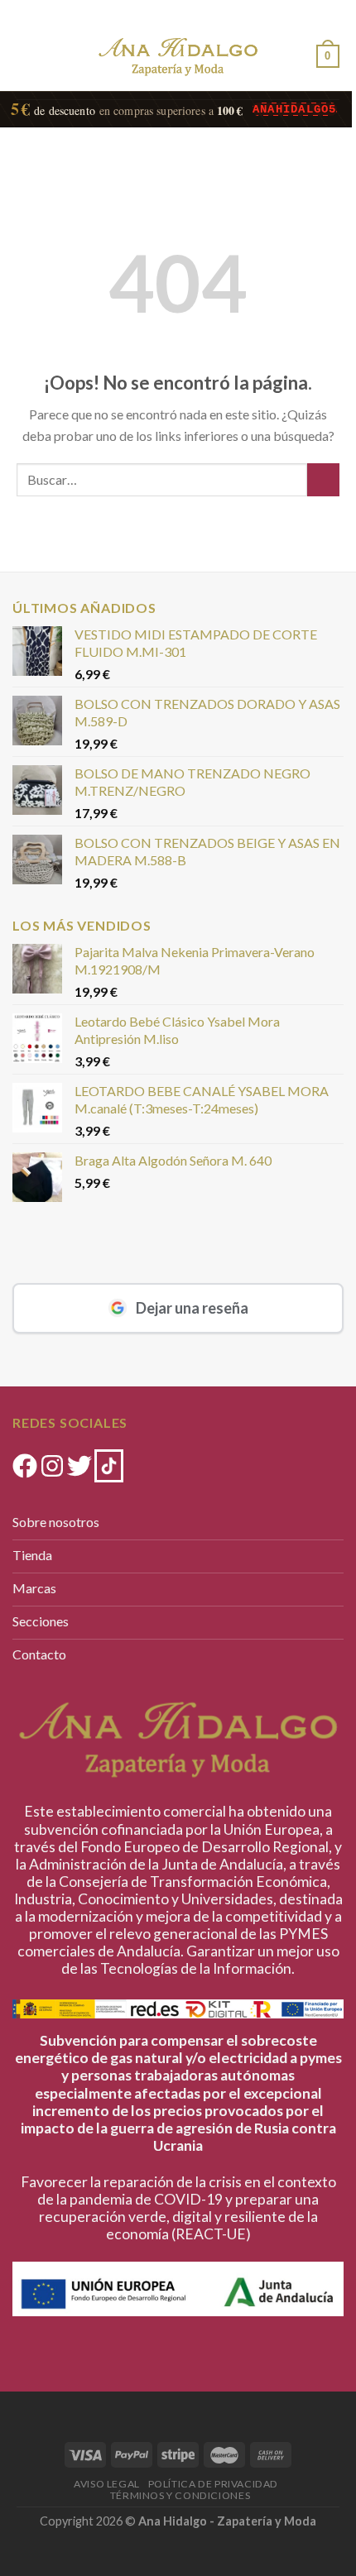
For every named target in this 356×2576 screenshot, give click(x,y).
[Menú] (26, 53)
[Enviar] (323, 479)
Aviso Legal (107, 2484)
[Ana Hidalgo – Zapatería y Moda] (178, 57)
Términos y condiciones (180, 2495)
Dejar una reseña (192, 1308)
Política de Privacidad (213, 2484)
